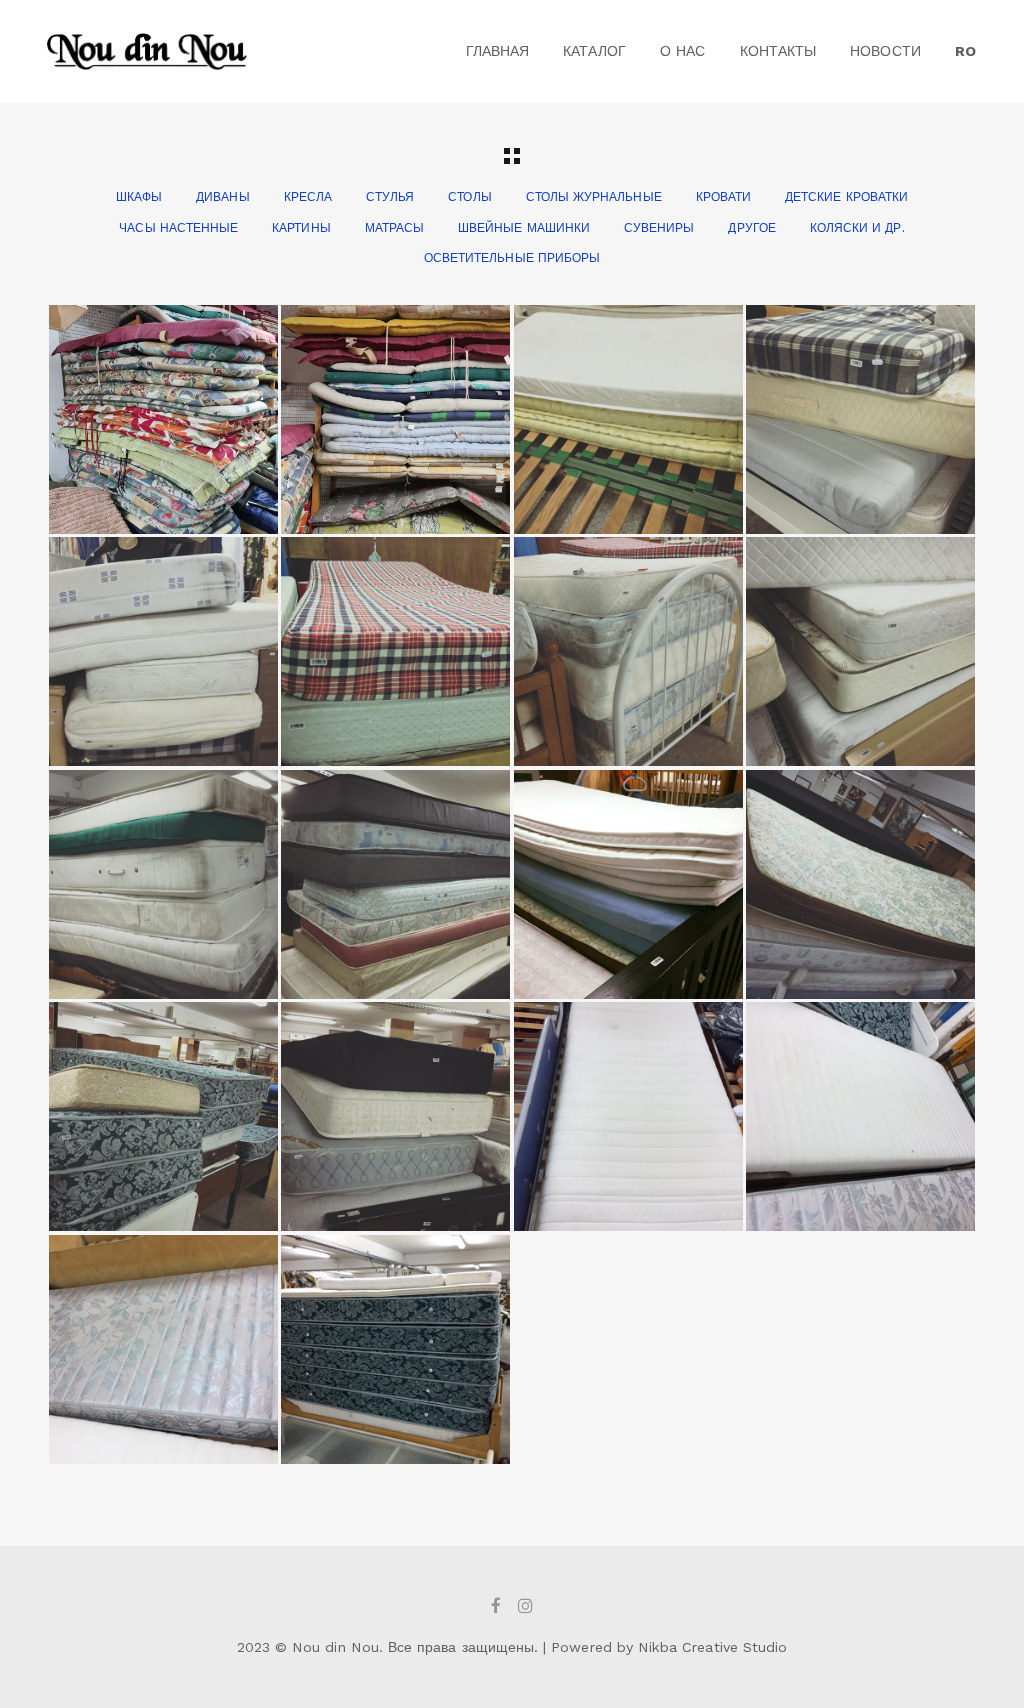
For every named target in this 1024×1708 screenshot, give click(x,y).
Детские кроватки (846, 197)
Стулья (390, 197)
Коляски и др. (857, 228)
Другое (751, 228)
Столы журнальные (594, 197)
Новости (885, 51)
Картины (301, 228)
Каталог (594, 51)
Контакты (778, 51)
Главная (497, 51)
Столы (469, 197)
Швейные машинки (524, 228)
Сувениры (659, 228)
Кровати (723, 197)
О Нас (682, 51)
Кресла (308, 197)
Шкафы (139, 197)
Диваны (222, 197)
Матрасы (394, 228)
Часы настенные (178, 228)
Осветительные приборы (512, 258)
